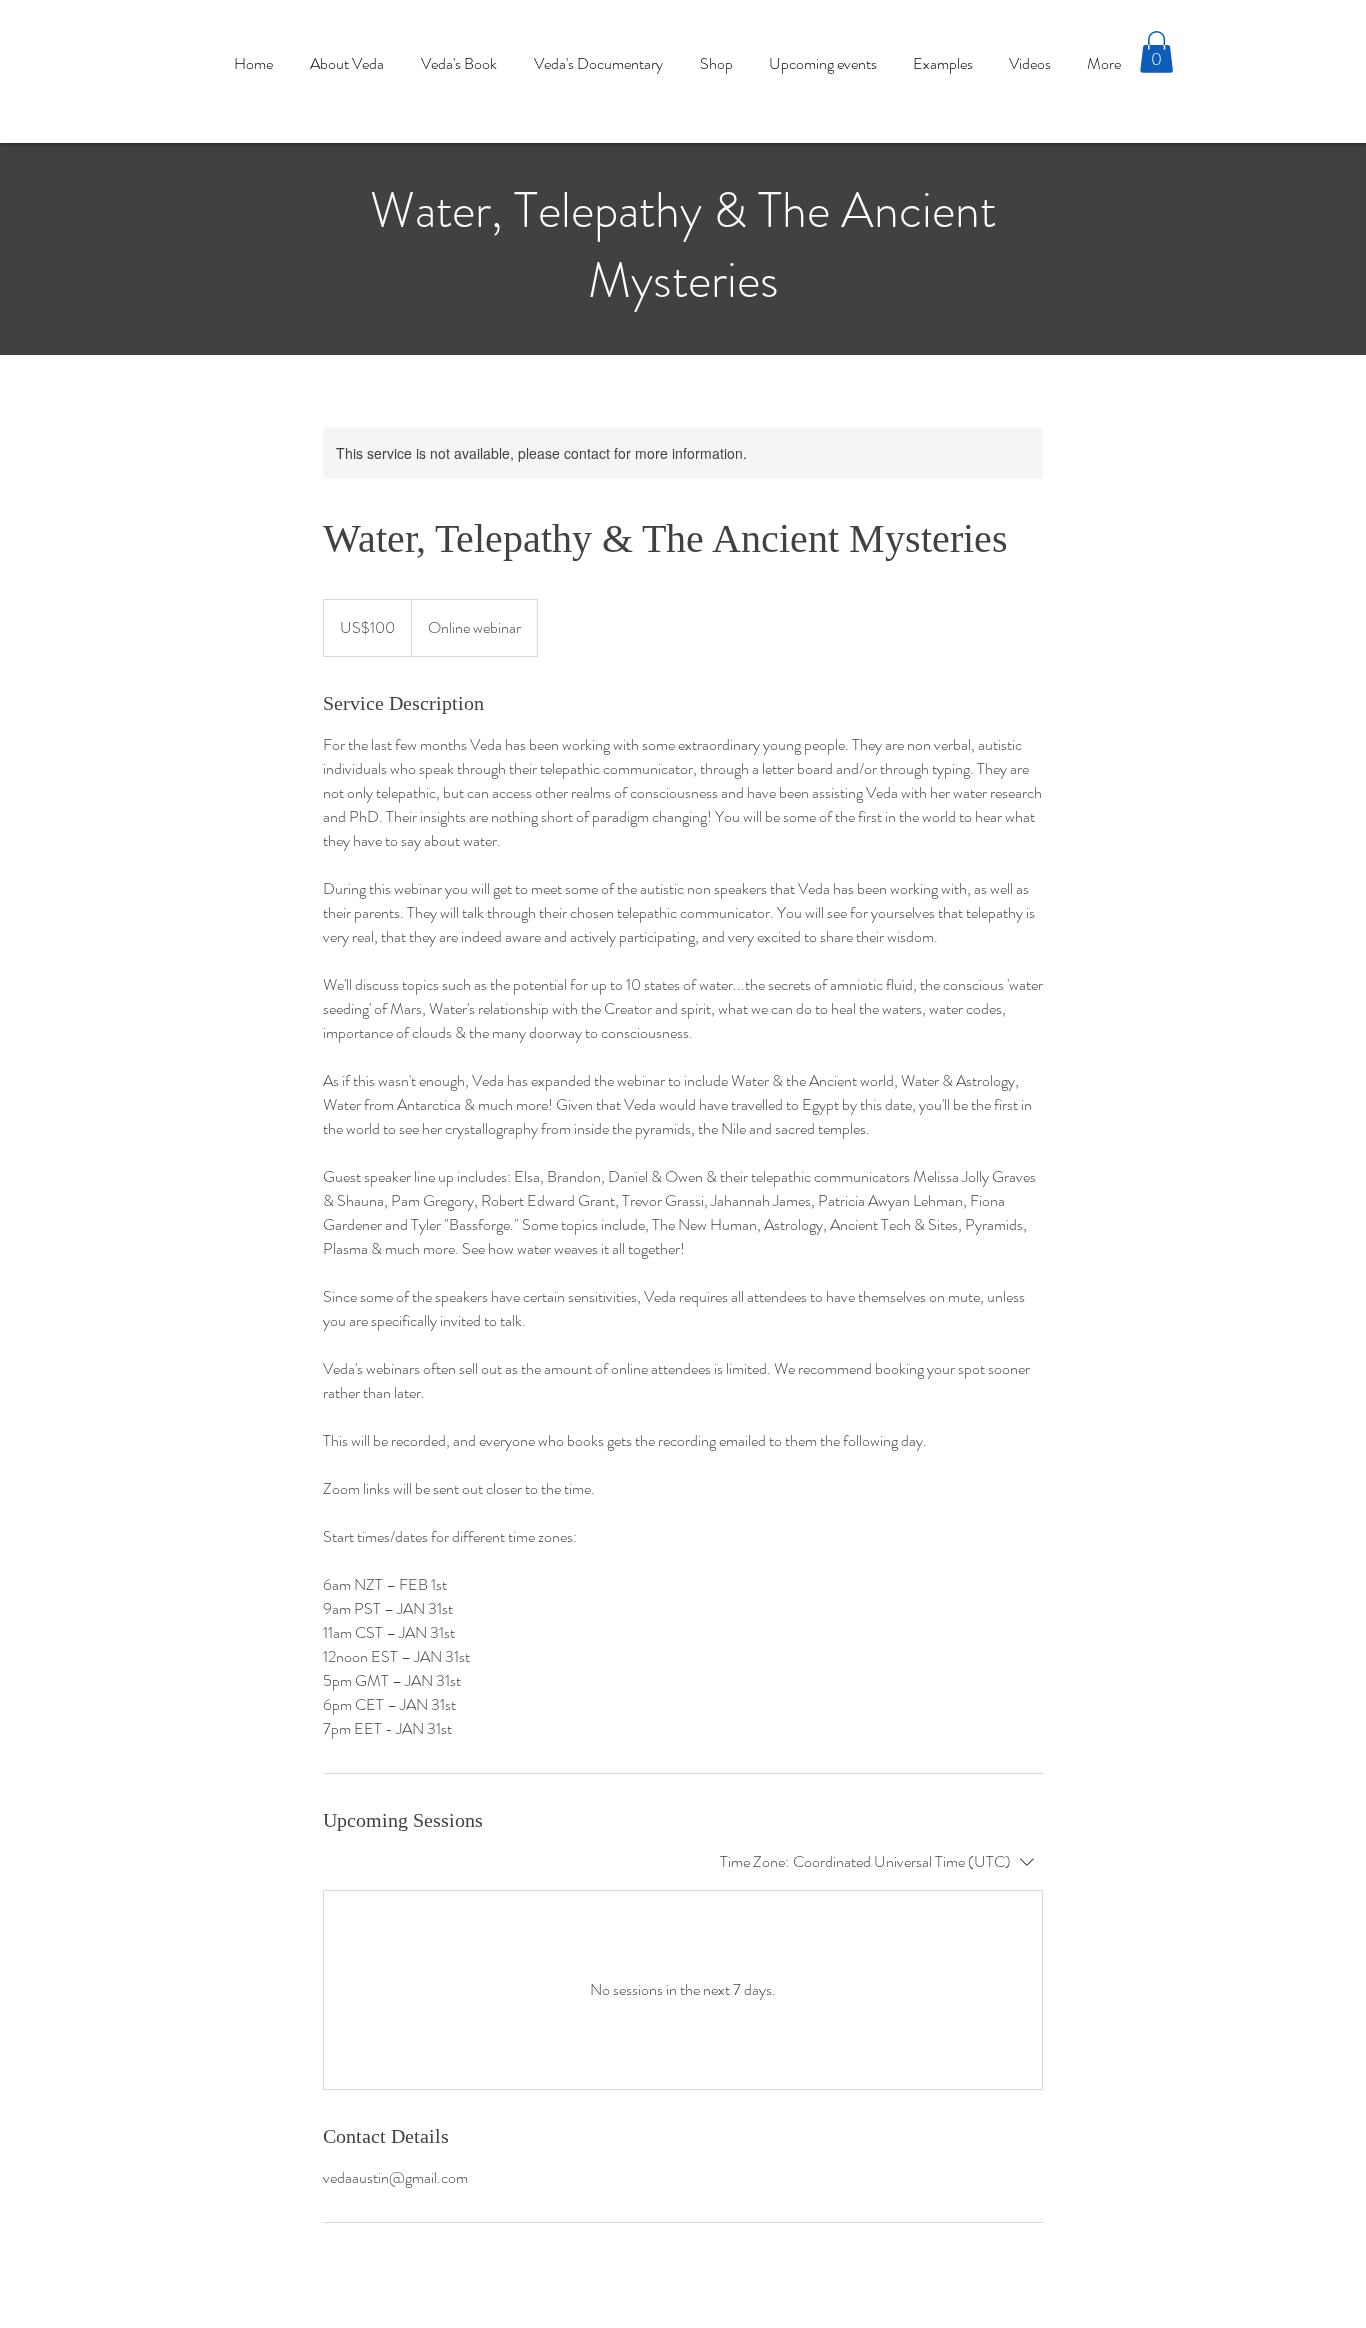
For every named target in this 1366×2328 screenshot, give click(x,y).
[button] (1156, 52)
